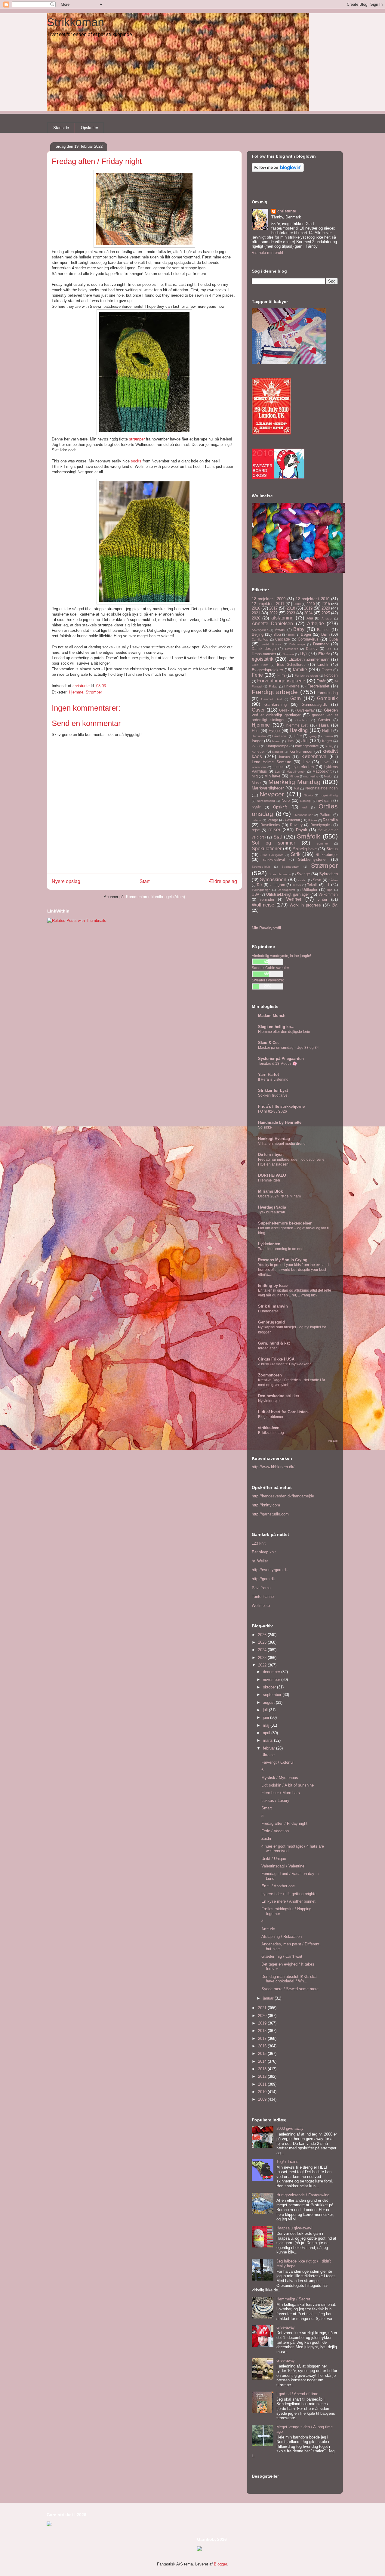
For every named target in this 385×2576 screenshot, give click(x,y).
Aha (310, 618)
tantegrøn (277, 885)
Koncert (278, 752)
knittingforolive (307, 746)
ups (330, 890)
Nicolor (308, 795)
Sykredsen (328, 874)
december (272, 1672)
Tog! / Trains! (288, 2162)
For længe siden (306, 676)
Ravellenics (270, 825)
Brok (291, 635)
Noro (286, 800)
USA (256, 894)
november (272, 1680)
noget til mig (329, 795)
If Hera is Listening (273, 1080)
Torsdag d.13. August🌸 (277, 1064)
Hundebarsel (269, 1311)
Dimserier (291, 649)
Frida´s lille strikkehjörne (281, 1106)
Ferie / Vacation (275, 1831)
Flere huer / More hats (281, 1793)
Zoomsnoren (270, 1375)
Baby (299, 629)
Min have (272, 776)
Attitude (268, 1929)
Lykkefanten (303, 767)
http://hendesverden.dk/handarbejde (283, 1496)
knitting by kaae (273, 1285)
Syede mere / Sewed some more (290, 1989)
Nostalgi (306, 801)
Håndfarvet (280, 736)
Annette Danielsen (272, 624)
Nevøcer (272, 794)
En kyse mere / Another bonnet (288, 1901)
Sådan (333, 880)
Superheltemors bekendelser (285, 1223)
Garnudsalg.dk (314, 704)
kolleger (258, 751)
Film (281, 675)
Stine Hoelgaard (272, 855)
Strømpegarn (291, 867)
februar (269, 1748)
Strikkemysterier (312, 859)
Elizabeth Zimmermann (309, 659)
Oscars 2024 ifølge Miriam (279, 1196)
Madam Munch (272, 1016)
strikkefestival (274, 859)
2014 (263, 2061)
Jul (305, 741)
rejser (274, 830)
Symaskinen (273, 880)
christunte (287, 211)
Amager (327, 618)
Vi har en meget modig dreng (282, 1144)
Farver (327, 670)
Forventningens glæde (281, 681)
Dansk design (264, 649)
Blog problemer (271, 1417)
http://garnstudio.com (270, 1514)
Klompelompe (277, 746)
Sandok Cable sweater (270, 968)
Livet (325, 762)
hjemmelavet (297, 725)
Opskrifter (89, 128)
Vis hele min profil (267, 253)
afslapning (282, 618)
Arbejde (316, 624)
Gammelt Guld (272, 699)
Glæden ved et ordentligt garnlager (295, 713)
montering (311, 776)
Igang (313, 736)
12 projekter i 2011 (268, 604)
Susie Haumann (280, 874)
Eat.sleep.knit (264, 1552)
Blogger (220, 2564)
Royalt (302, 830)
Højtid (327, 731)
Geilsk (284, 710)
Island (276, 741)
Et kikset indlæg (271, 1433)
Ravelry (296, 825)
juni (266, 1717)
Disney (312, 649)
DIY (329, 649)
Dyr (303, 654)
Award (280, 630)
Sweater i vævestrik (268, 980)
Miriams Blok (270, 1191)
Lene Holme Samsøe (271, 762)
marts (268, 1740)
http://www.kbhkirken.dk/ (273, 1467)
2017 (273, 608)
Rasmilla (330, 820)
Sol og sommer (273, 843)
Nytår (256, 807)
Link (306, 762)
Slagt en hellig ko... (276, 1027)
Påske (313, 820)
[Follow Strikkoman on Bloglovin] (278, 170)
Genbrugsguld (271, 1322)
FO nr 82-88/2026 (273, 1111)
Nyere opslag (66, 881)
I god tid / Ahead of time (297, 2394)
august (269, 1702)
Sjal (278, 837)
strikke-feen (269, 1428)
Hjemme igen (269, 1180)
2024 (308, 613)
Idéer (298, 736)
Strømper (94, 692)
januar (269, 1998)
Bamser (323, 630)
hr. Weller (260, 1561)
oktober (270, 1687)
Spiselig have (305, 849)
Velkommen (328, 894)
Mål (296, 788)
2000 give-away (290, 2128)
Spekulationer (267, 849)
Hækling (299, 730)
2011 (263, 2084)
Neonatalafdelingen (322, 788)
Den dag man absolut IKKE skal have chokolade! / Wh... (289, 1979)
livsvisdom (259, 767)
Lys (277, 772)
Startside (61, 128)
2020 (326, 608)
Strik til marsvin (273, 1306)
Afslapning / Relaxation (282, 1937)
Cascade (283, 639)
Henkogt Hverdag (274, 1139)
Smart (267, 1808)
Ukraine (268, 1755)
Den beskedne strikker (279, 1396)
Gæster (324, 720)
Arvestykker (260, 630)
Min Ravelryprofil (266, 928)
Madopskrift (322, 771)
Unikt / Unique (274, 1859)
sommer (322, 843)
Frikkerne (292, 686)
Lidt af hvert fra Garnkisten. (283, 1412)
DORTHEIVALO (272, 1175)
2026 (256, 618)
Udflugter (310, 890)
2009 (297, 604)
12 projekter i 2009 (269, 599)
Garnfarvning (276, 704)
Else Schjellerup (291, 664)
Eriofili (323, 664)
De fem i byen (271, 1155)
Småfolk (309, 836)
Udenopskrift (286, 890)
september (273, 1695)
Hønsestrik (259, 736)
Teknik (312, 885)
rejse (256, 830)
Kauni (256, 746)
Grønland (302, 720)
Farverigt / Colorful (277, 1762)
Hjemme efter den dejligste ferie (284, 1032)
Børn (325, 634)
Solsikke (265, 1127)
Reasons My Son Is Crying (283, 1260)
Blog (277, 634)
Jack (291, 741)
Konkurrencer (301, 751)
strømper (137, 439)
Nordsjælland (266, 801)
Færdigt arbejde (275, 692)
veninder (267, 899)
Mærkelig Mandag (294, 782)
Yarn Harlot (268, 1075)
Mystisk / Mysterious (280, 1778)
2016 (256, 608)
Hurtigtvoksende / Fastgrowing (303, 2195)
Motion (329, 776)
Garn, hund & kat (274, 1343)
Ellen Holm (260, 665)
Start (145, 881)
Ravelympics (321, 825)
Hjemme (76, 692)
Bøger (306, 634)
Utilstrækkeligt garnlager (288, 894)
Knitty (329, 746)
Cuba (333, 639)
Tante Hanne (263, 1597)
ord (305, 807)
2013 (263, 2069)
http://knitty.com (266, 1505)
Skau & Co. (268, 1043)
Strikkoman (75, 22)
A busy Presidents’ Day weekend (285, 1364)
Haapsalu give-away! (294, 2228)
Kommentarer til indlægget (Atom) (156, 897)
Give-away (306, 710)
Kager (327, 741)
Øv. (335, 905)
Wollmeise (263, 905)
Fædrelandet (318, 686)
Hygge (274, 731)
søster (302, 880)
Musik (257, 783)
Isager (257, 741)
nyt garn (325, 800)
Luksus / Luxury (275, 1801)
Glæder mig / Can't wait (282, 1956)
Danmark (321, 644)
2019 (308, 608)
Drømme (288, 654)
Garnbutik (327, 698)
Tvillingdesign (261, 890)
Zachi (266, 1838)
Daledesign (297, 644)
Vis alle (333, 1441)
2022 (273, 613)
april (267, 1733)
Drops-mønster (264, 654)
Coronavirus (308, 639)
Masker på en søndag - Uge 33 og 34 (288, 1048)
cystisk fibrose (271, 644)
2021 (256, 613)
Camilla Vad (260, 639)
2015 (326, 604)
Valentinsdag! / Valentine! (283, 1866)
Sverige (303, 874)
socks (136, 461)
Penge (273, 820)
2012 (263, 2076)
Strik (296, 854)
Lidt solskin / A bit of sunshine (288, 1785)
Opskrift (280, 807)
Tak (259, 885)
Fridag (273, 686)
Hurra (324, 725)
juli (266, 1710)
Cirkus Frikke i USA (276, 1359)
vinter (322, 899)
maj (267, 1725)
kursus (285, 757)
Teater (297, 885)
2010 (311, 604)
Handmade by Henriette (280, 1122)
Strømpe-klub (261, 867)
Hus (255, 731)
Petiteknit (292, 820)
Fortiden (331, 675)
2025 (326, 613)
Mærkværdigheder (268, 788)
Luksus (278, 767)
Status (332, 849)
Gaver (258, 710)
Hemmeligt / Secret (293, 2299)
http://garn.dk (263, 1579)
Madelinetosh (296, 772)
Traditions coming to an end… (283, 1249)
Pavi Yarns (261, 1588)
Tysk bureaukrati (271, 1212)
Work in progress (305, 905)
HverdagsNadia (272, 1207)
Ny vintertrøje (269, 1401)
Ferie (257, 675)
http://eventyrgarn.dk (270, 1570)
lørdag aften (268, 1348)
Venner (294, 899)
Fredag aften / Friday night (284, 1823)
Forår (321, 681)
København (314, 757)
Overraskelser (303, 815)
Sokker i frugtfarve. (273, 1095)
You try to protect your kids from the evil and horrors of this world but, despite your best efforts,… (293, 1270)
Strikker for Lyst (273, 1090)
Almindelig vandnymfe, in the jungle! (281, 956)
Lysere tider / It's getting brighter (290, 1894)
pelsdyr (257, 820)
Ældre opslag (223, 881)
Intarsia (328, 736)
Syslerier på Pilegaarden (281, 1059)
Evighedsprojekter (267, 670)
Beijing (258, 634)
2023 (291, 613)
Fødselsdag (328, 693)
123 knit (259, 1543)
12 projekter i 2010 (313, 599)
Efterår (324, 654)
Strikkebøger (327, 855)
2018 (291, 608)
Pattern (326, 815)
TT (327, 885)
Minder (294, 776)
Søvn (317, 880)
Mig (255, 776)
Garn (296, 698)
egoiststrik (263, 659)
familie (300, 670)
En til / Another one (278, 1886)
